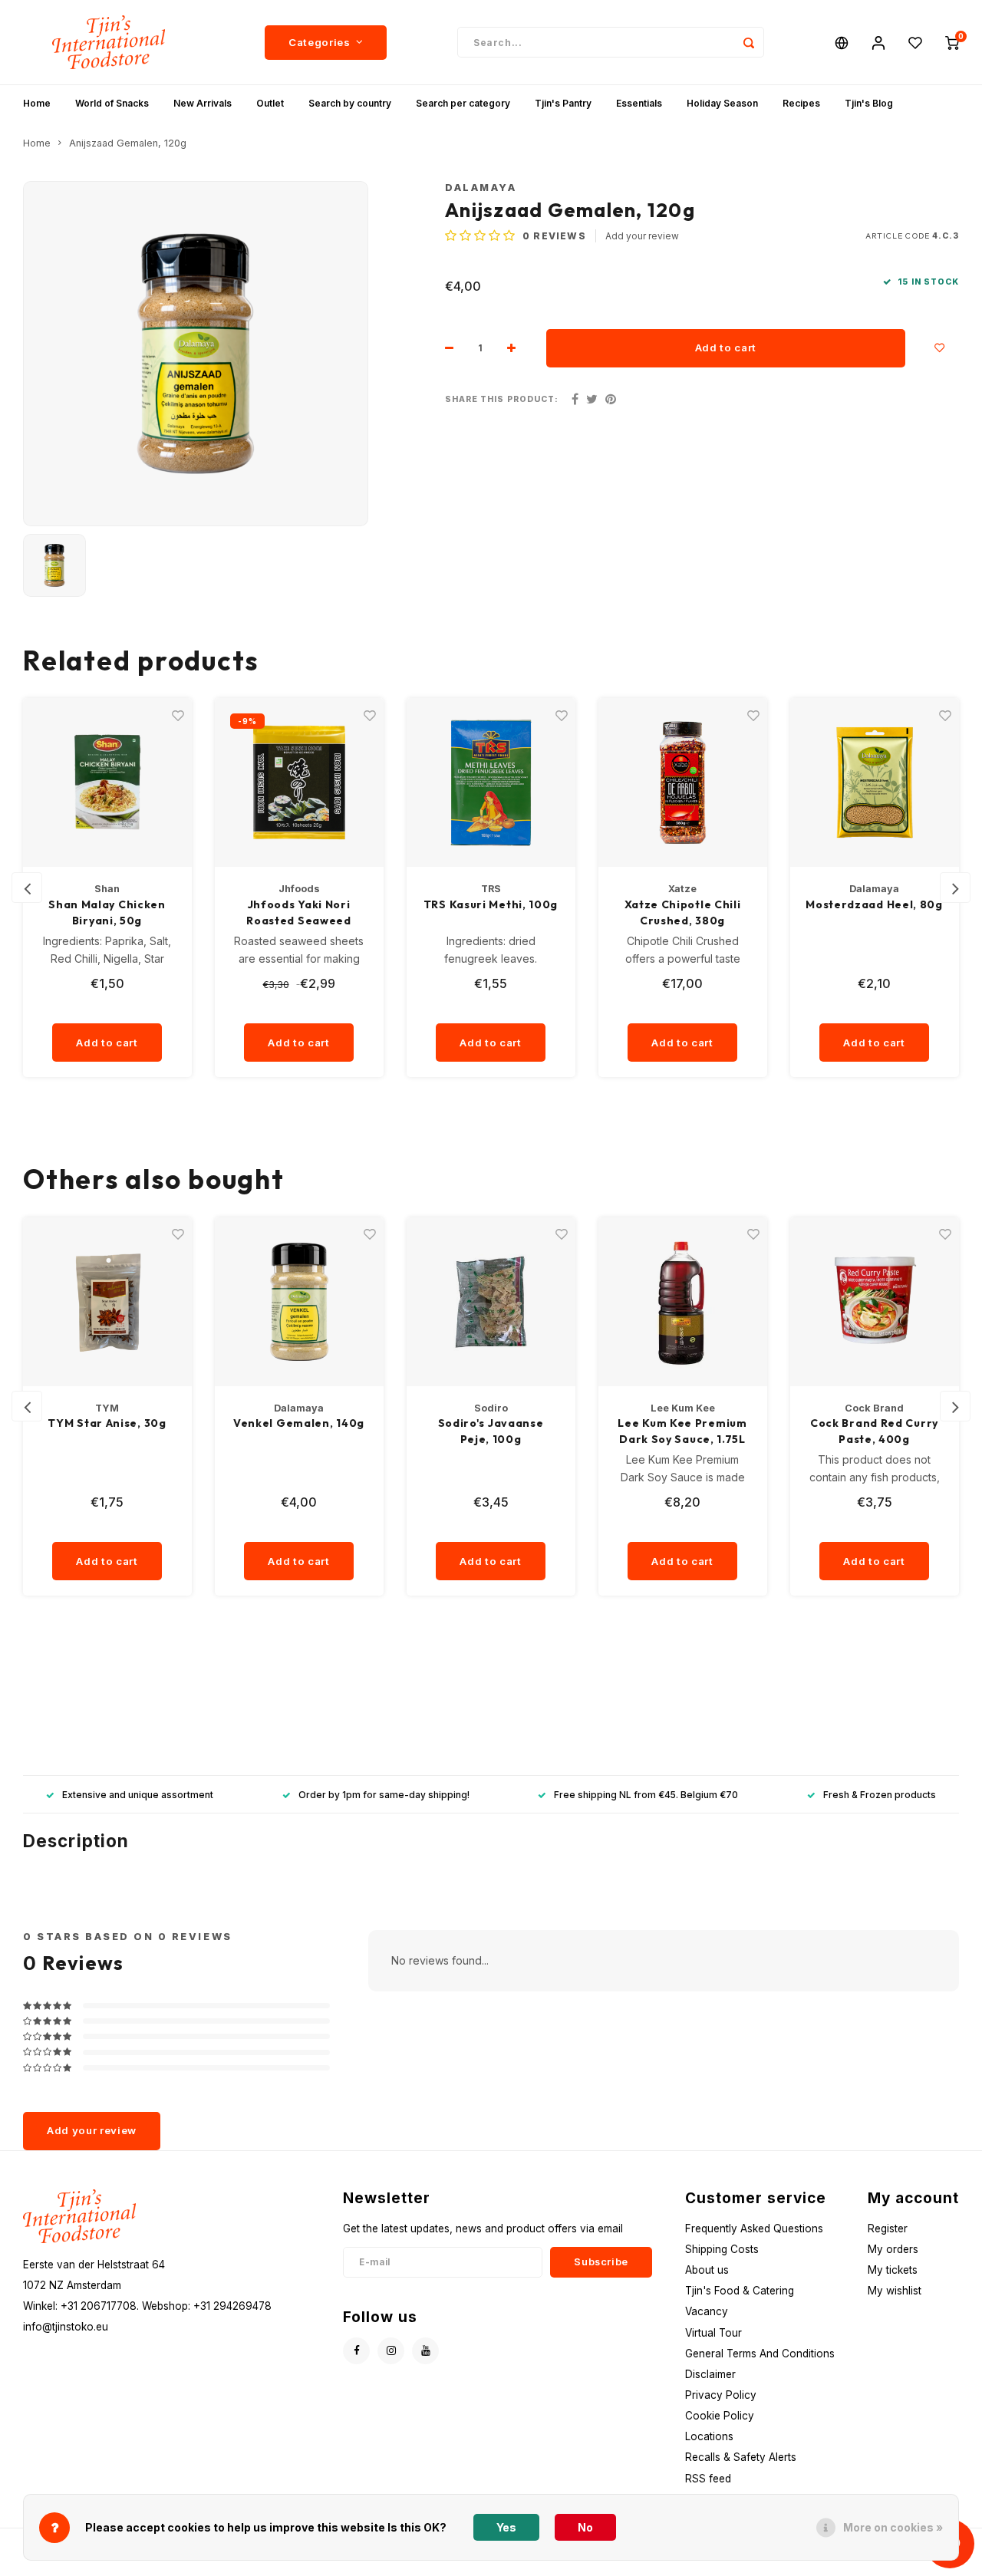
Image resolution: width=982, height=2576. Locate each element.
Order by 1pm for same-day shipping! (384, 1795)
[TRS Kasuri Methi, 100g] (299, 782)
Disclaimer (710, 2374)
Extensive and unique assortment (138, 1795)
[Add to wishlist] (940, 348)
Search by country (350, 103)
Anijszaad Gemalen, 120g (128, 143)
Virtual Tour (713, 2333)
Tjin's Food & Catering (740, 2291)
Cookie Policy (720, 2416)
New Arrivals (203, 103)
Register (888, 2228)
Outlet (270, 103)
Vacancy (707, 2311)
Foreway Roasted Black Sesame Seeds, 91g (874, 912)
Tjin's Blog (869, 103)
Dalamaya (481, 188)
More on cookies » (893, 2527)
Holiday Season (722, 103)
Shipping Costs (722, 2249)
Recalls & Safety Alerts (741, 2457)
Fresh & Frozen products (880, 1795)
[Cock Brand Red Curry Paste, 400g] (683, 1302)
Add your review (642, 236)
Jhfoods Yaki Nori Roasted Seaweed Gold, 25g (107, 913)
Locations (709, 2436)
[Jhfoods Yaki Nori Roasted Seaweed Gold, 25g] (107, 782)
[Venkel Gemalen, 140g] (107, 1302)
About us (707, 2270)
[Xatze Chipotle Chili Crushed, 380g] (491, 782)
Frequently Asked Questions (754, 2228)
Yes (506, 2527)
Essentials (639, 103)
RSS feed (708, 2479)
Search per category (463, 103)
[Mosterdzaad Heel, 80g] (683, 782)
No (585, 2527)
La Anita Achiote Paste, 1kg (874, 1431)
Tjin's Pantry (563, 103)
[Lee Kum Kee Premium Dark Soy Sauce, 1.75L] (491, 1302)
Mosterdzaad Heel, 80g (682, 904)
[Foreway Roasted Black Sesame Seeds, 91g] (875, 782)
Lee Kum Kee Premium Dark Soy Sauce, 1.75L (490, 1431)
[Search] (749, 42)
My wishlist (895, 2291)
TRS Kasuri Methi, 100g (299, 904)
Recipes (801, 103)
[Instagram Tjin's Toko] (391, 2351)
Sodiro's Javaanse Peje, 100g (299, 1431)
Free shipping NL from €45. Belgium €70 (646, 1795)
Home (37, 103)
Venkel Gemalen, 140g (107, 1423)
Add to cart (726, 348)
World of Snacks (112, 103)
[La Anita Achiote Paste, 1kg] (875, 1302)
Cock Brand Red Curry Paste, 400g (682, 1431)
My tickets (893, 2270)
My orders (893, 2249)
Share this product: (502, 399)
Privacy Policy (721, 2395)
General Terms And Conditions (760, 2354)
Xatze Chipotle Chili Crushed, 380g (491, 912)
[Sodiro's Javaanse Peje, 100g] (299, 1302)
